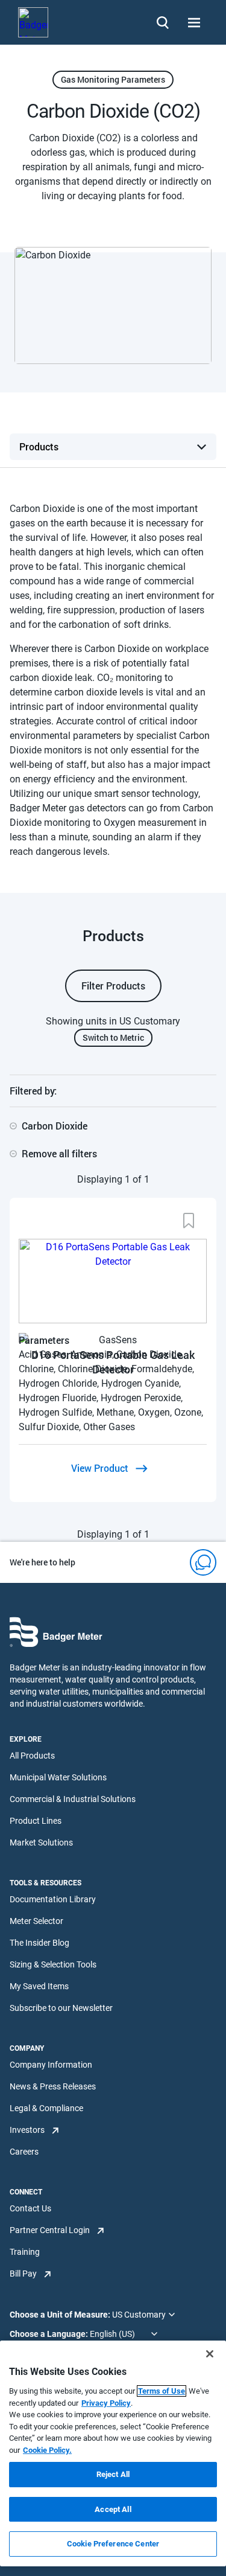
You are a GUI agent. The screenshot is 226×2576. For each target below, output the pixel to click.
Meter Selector (36, 1921)
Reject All (113, 2474)
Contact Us (30, 2208)
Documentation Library (53, 1899)
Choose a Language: (50, 2334)
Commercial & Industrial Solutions (73, 1799)
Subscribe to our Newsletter (61, 2008)
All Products (32, 1756)
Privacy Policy (106, 2403)
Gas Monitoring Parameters (113, 79)
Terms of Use (162, 2391)
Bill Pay (23, 2274)
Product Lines (36, 1821)
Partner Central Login (50, 2230)
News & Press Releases (53, 2086)
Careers (24, 2152)
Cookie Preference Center (113, 2544)
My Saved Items (39, 1986)
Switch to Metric (113, 1037)
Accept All (113, 2509)
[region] (113, 2453)
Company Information (51, 2065)
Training (25, 2252)
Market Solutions (41, 1843)
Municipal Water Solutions (58, 1777)
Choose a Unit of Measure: (61, 2315)
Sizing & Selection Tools (53, 1964)
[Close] (210, 2354)
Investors (27, 2130)
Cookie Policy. (47, 2450)
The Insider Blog (39, 1943)
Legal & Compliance (46, 2108)
